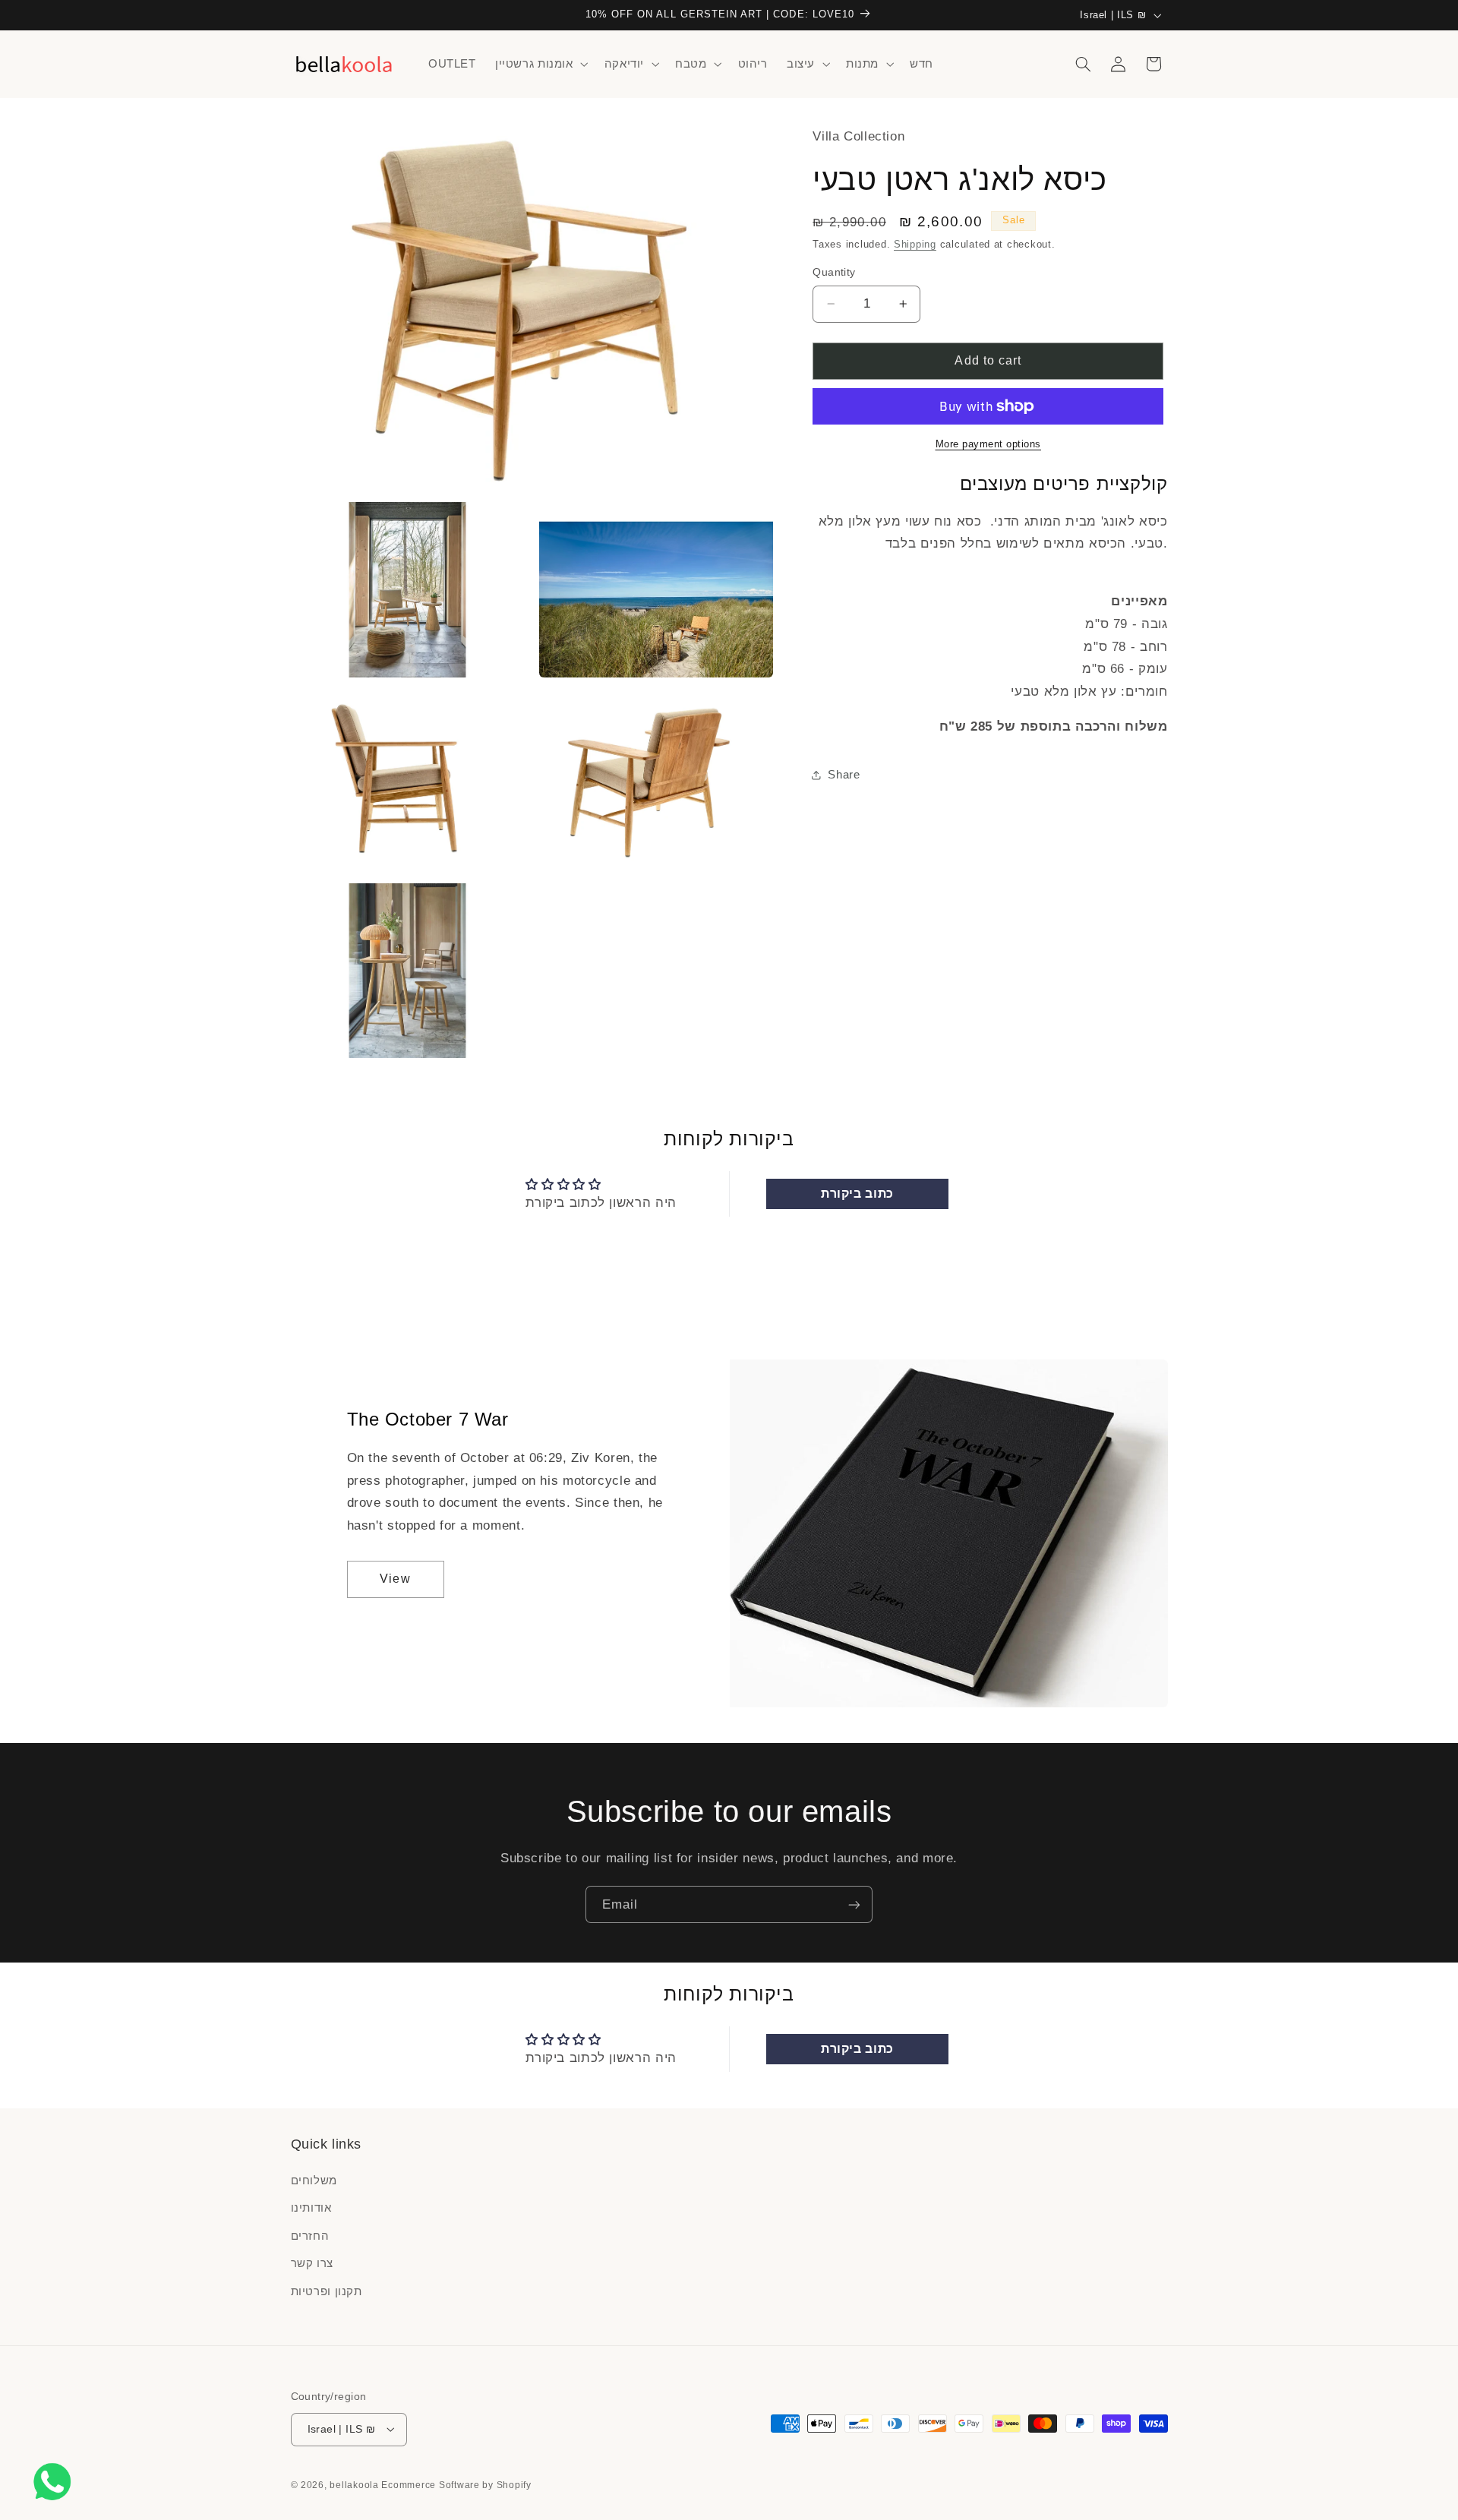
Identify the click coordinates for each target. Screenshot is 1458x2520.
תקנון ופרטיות (327, 2291)
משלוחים (314, 2181)
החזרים (310, 2236)
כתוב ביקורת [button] (857, 1194)
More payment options (989, 444)
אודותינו (311, 2208)
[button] (540, 64)
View (395, 1579)
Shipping (915, 245)
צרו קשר (312, 2263)
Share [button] (844, 775)
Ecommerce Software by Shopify (456, 2484)
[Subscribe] (854, 1904)
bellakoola (355, 2484)
